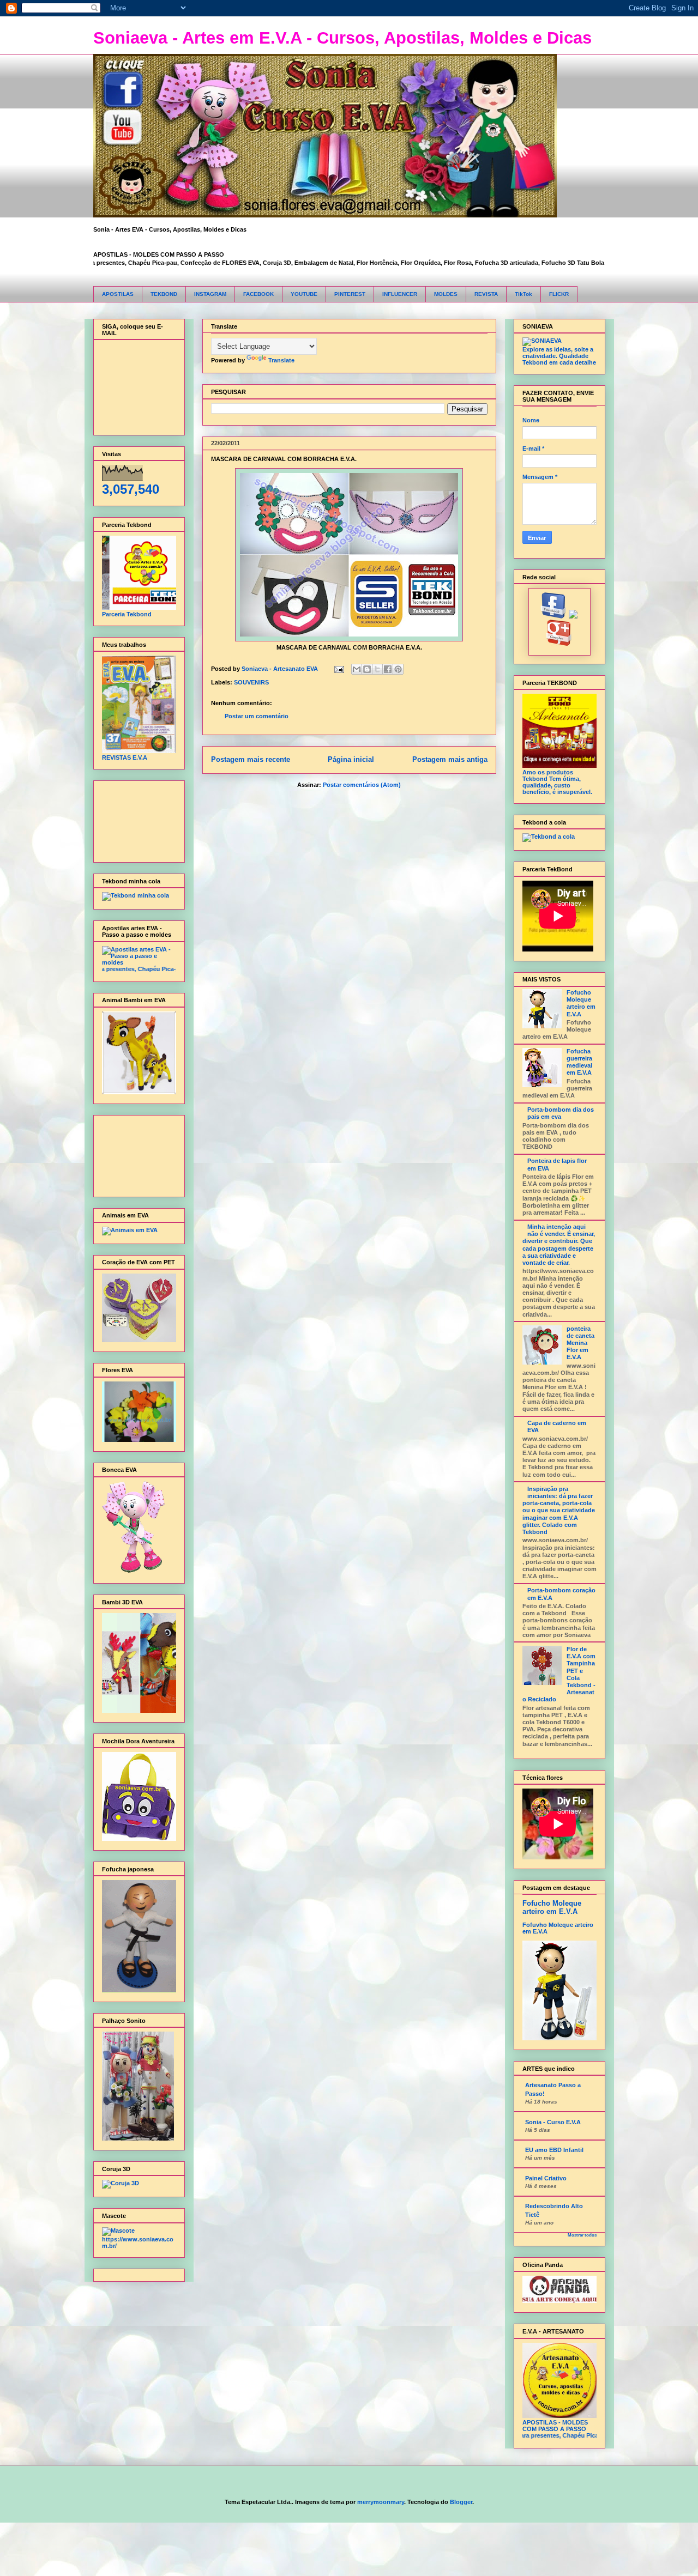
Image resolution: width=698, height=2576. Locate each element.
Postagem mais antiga (450, 759)
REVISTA (486, 294)
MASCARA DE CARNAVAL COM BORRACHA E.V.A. (284, 459)
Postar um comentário (257, 716)
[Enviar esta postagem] (339, 669)
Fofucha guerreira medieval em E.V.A (579, 1062)
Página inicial (351, 759)
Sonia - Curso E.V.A (553, 2122)
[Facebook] (554, 616)
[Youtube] (573, 616)
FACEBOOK (258, 294)
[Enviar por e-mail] (357, 669)
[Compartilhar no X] (377, 669)
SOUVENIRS (251, 682)
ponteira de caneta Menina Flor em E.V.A (580, 1343)
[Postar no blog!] (367, 669)
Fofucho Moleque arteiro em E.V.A (581, 1003)
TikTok (523, 294)
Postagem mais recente (251, 759)
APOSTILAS (118, 294)
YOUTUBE (304, 294)
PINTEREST (350, 294)
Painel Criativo (546, 2178)
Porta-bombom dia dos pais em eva (561, 1113)
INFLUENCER (400, 294)
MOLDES (446, 294)
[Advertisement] (136, 819)
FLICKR (559, 294)
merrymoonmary (381, 2502)
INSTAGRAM (210, 294)
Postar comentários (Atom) (362, 785)
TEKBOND (164, 294)
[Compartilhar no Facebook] (388, 669)
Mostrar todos (582, 2235)
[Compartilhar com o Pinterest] (398, 669)
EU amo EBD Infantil (554, 2150)
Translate (281, 360)
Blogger (461, 2502)
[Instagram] (559, 644)
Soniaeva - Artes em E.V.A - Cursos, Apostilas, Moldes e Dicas (342, 38)
